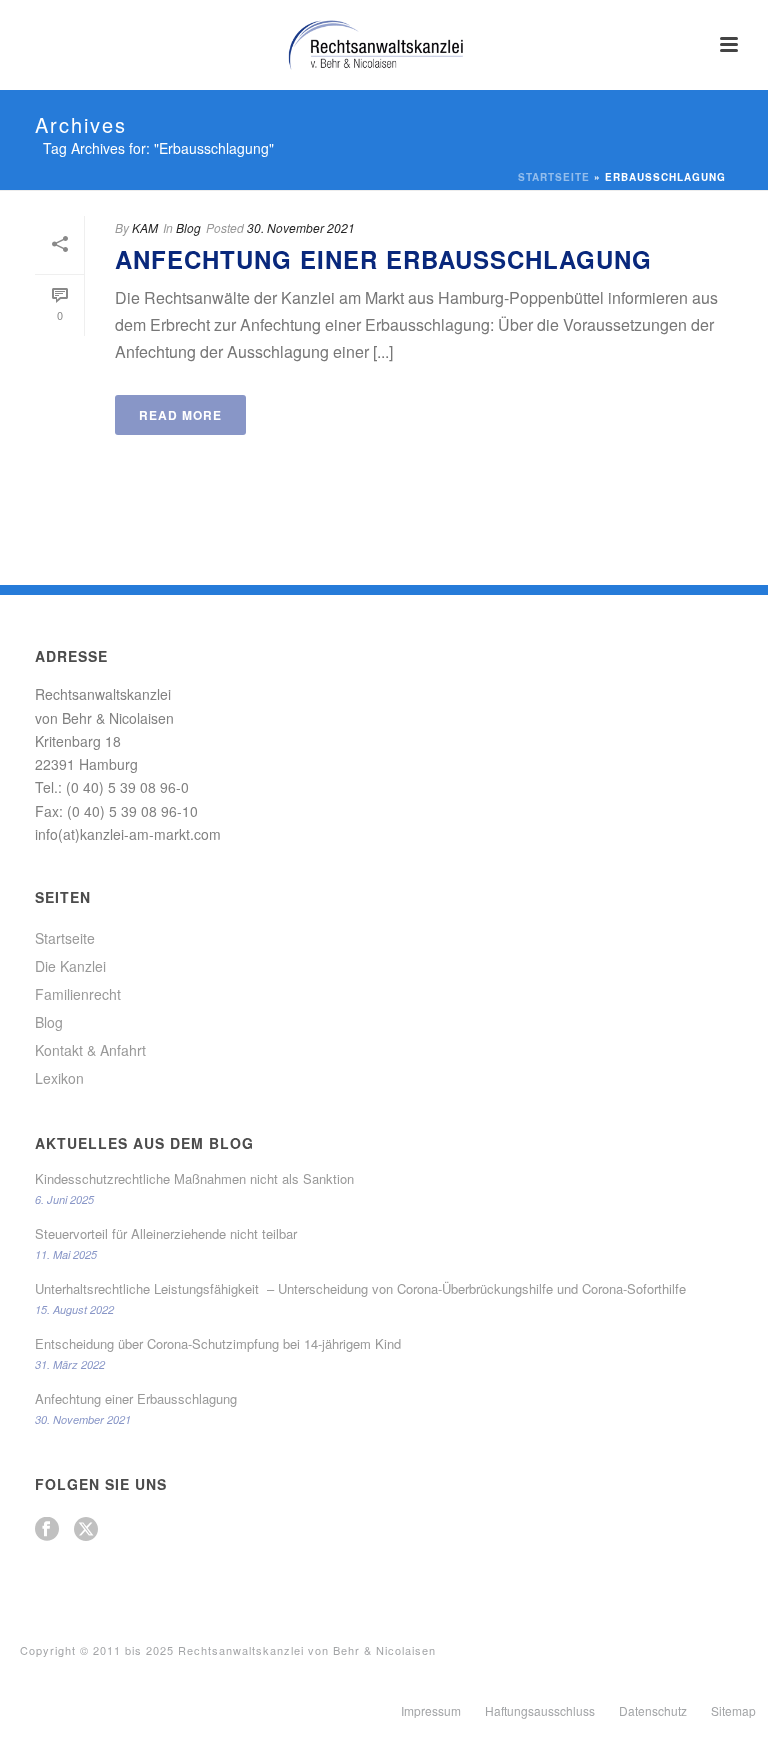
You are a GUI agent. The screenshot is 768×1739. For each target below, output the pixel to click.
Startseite (554, 177)
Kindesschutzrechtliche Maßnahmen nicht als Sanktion (194, 1179)
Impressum (431, 1711)
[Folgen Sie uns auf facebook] (47, 1529)
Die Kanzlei (70, 966)
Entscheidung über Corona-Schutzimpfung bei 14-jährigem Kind (218, 1344)
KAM (145, 227)
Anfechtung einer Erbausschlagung (383, 259)
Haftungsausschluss (540, 1711)
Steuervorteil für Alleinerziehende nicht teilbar (166, 1234)
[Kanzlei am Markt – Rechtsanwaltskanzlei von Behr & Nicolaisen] (384, 45)
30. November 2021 (301, 227)
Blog (188, 227)
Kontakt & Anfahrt (90, 1050)
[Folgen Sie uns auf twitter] (86, 1529)
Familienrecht (78, 994)
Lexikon (59, 1078)
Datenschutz (653, 1711)
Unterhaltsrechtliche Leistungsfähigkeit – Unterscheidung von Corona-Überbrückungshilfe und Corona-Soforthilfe (360, 1289)
